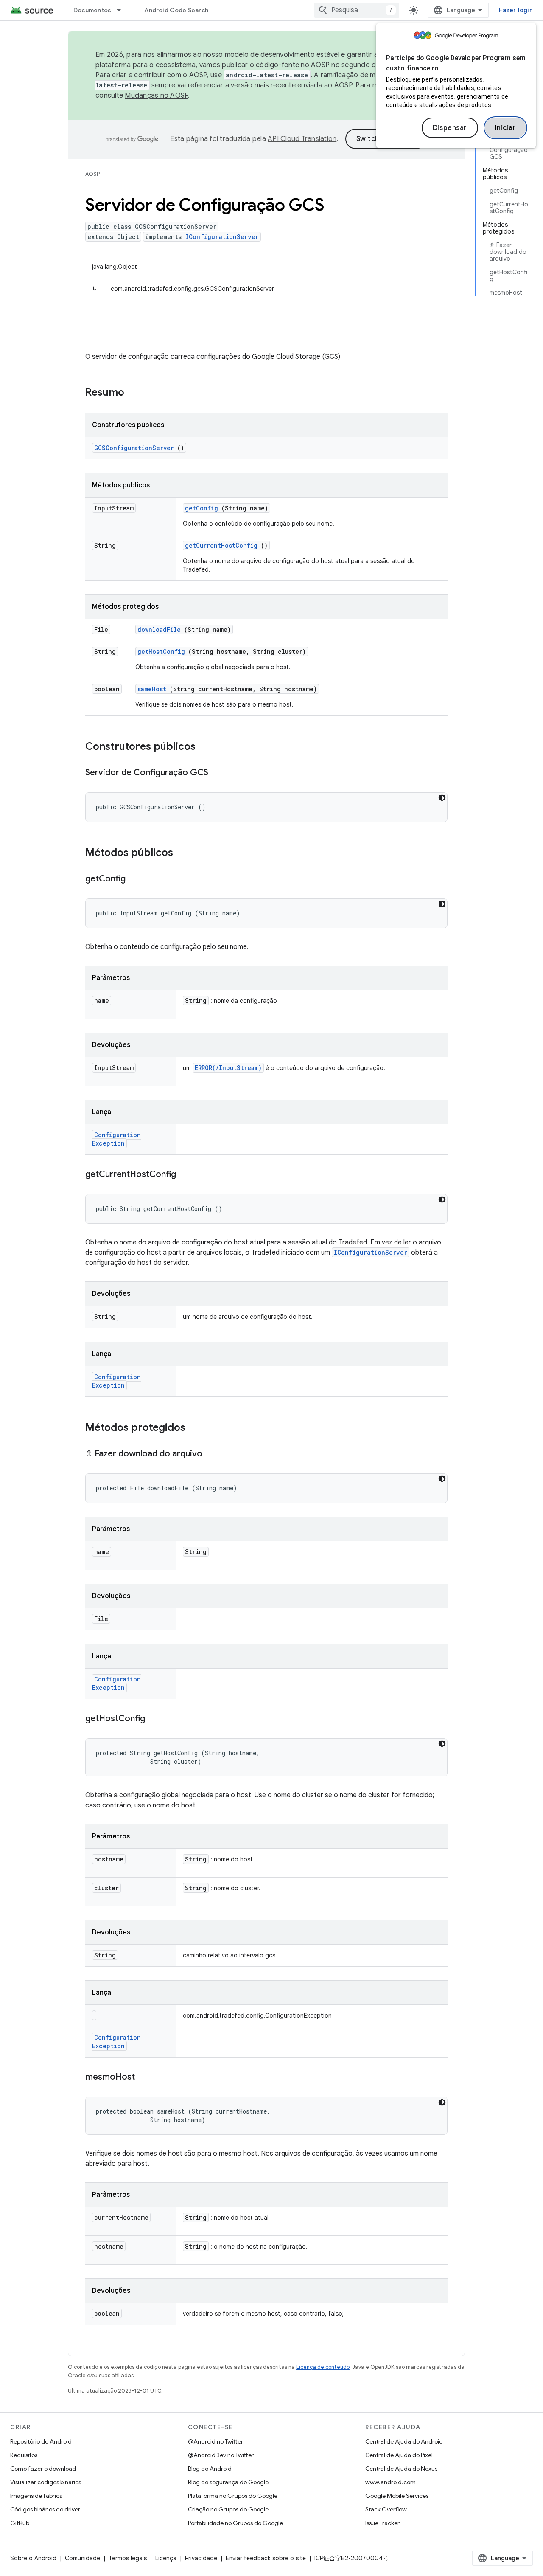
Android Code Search (176, 10)
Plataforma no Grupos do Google (233, 2496)
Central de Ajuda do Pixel (399, 2455)
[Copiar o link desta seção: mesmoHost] (143, 2078)
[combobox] (357, 10)
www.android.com (390, 2482)
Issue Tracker (382, 2523)
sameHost (152, 689)
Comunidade (83, 2558)
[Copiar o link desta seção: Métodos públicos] (184, 853)
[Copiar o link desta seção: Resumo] (135, 393)
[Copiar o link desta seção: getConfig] (134, 879)
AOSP (92, 174)
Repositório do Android (41, 2441)
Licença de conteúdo (323, 2367)
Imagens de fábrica (36, 2496)
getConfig (202, 508)
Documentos (92, 10)
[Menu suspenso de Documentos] (123, 10)
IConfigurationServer (222, 237)
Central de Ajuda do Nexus (401, 2469)
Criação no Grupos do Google (228, 2509)
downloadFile (159, 629)
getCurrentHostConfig (221, 545)
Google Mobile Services (397, 2496)
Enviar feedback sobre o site (266, 2558)
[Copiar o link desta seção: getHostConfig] (154, 1719)
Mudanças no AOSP (156, 96)
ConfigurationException (116, 1139)
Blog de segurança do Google (228, 2482)
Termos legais (128, 2558)
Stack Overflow (386, 2509)
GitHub (20, 2523)
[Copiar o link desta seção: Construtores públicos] (207, 747)
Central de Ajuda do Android (404, 2441)
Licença (166, 2558)
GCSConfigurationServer (134, 448)
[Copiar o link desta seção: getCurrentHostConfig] (185, 1175)
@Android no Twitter (216, 2441)
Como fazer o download (43, 2469)
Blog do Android (210, 2469)
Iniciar (506, 128)
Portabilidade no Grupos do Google (235, 2523)
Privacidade (201, 2558)
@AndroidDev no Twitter (221, 2455)
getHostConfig (161, 652)
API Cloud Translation (302, 139)
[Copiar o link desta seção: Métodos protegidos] (196, 1428)
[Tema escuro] (442, 798)
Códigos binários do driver (45, 2509)
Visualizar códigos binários (46, 2482)
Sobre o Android (33, 2558)
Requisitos (24, 2455)
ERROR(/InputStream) (228, 1068)
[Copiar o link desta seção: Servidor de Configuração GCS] (217, 773)
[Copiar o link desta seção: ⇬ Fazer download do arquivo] (211, 1454)
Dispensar (450, 128)
